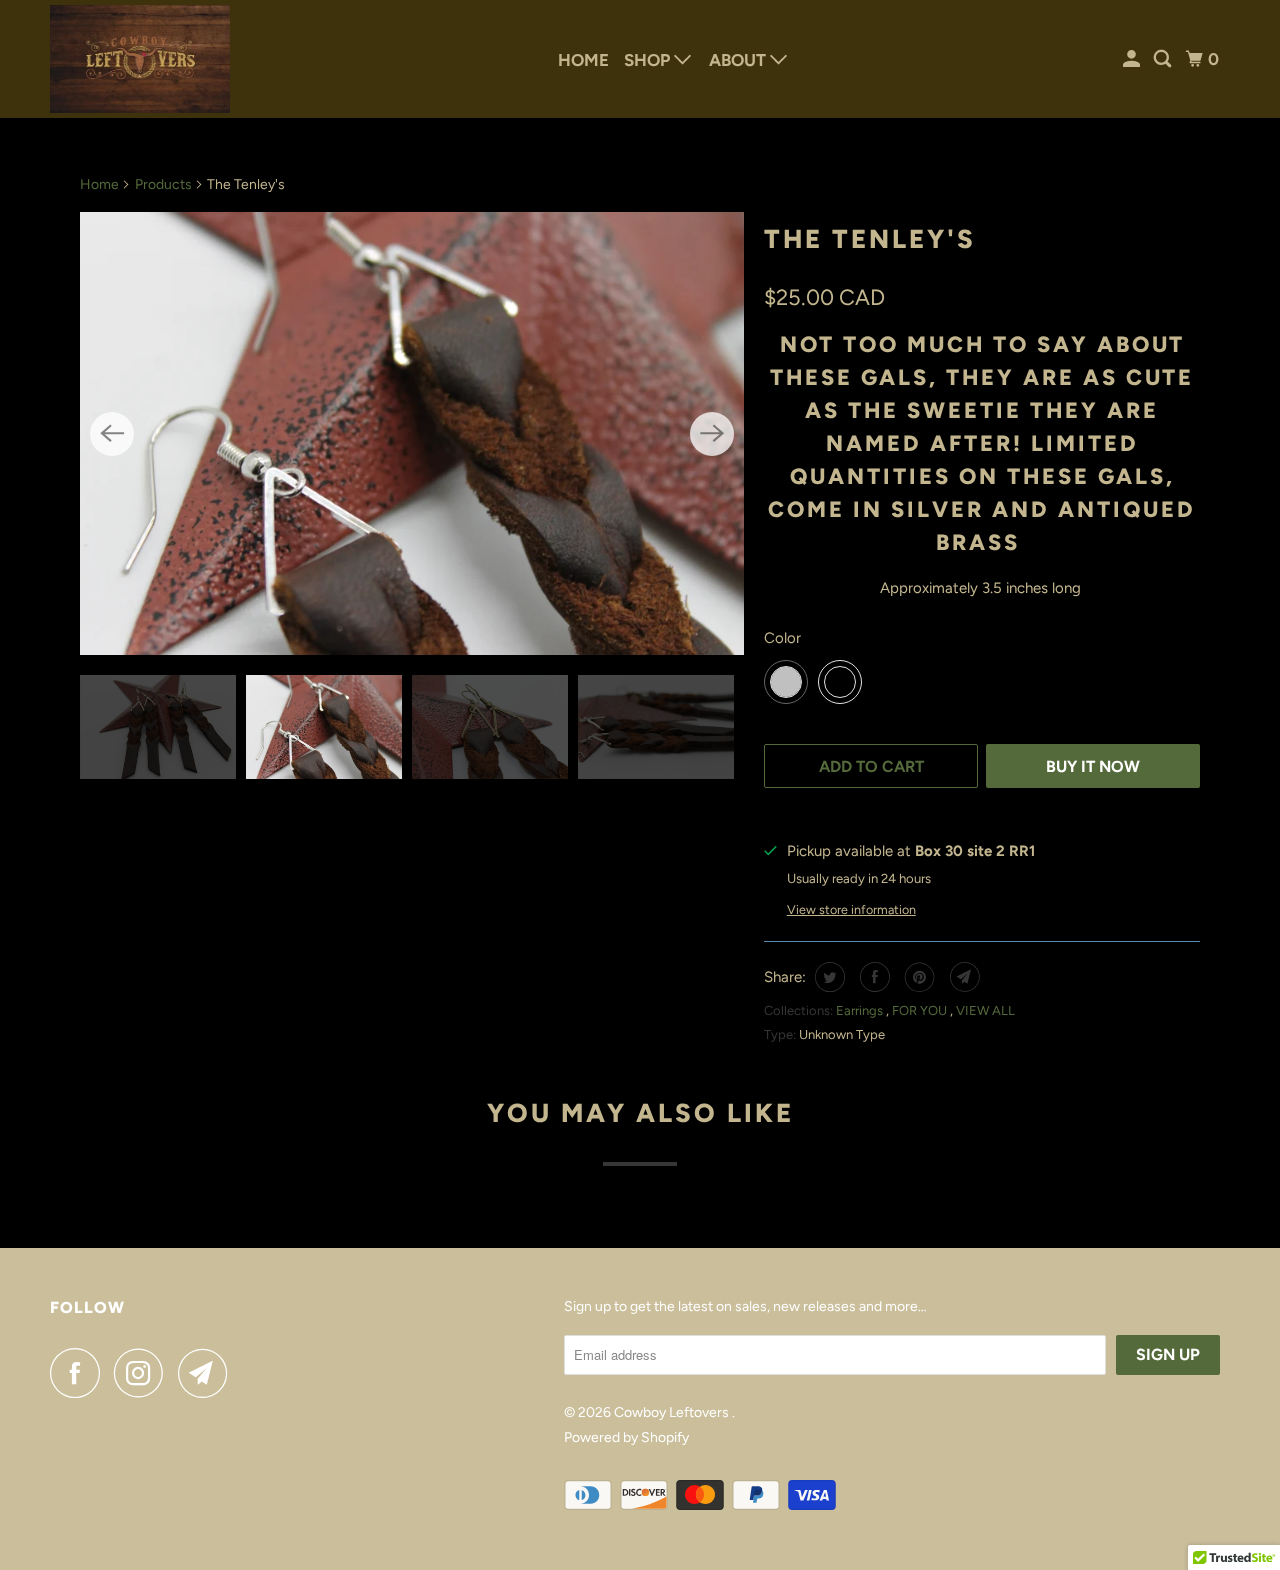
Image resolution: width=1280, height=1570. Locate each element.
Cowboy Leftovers (673, 1412)
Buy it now (1093, 766)
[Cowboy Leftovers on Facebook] (80, 1373)
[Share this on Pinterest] (917, 977)
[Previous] (112, 434)
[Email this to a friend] (962, 977)
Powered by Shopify (626, 1437)
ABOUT (739, 60)
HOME (583, 60)
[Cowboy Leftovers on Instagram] (144, 1373)
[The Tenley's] (412, 433)
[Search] (1164, 59)
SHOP (649, 60)
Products (163, 184)
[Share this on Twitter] (827, 977)
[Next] (712, 434)
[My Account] (1133, 59)
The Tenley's (870, 239)
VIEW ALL (985, 1010)
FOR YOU (921, 1010)
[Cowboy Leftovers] (140, 59)
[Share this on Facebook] (872, 977)
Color (782, 638)
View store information (851, 909)
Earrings (861, 1010)
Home (99, 184)
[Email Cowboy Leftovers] (208, 1373)
